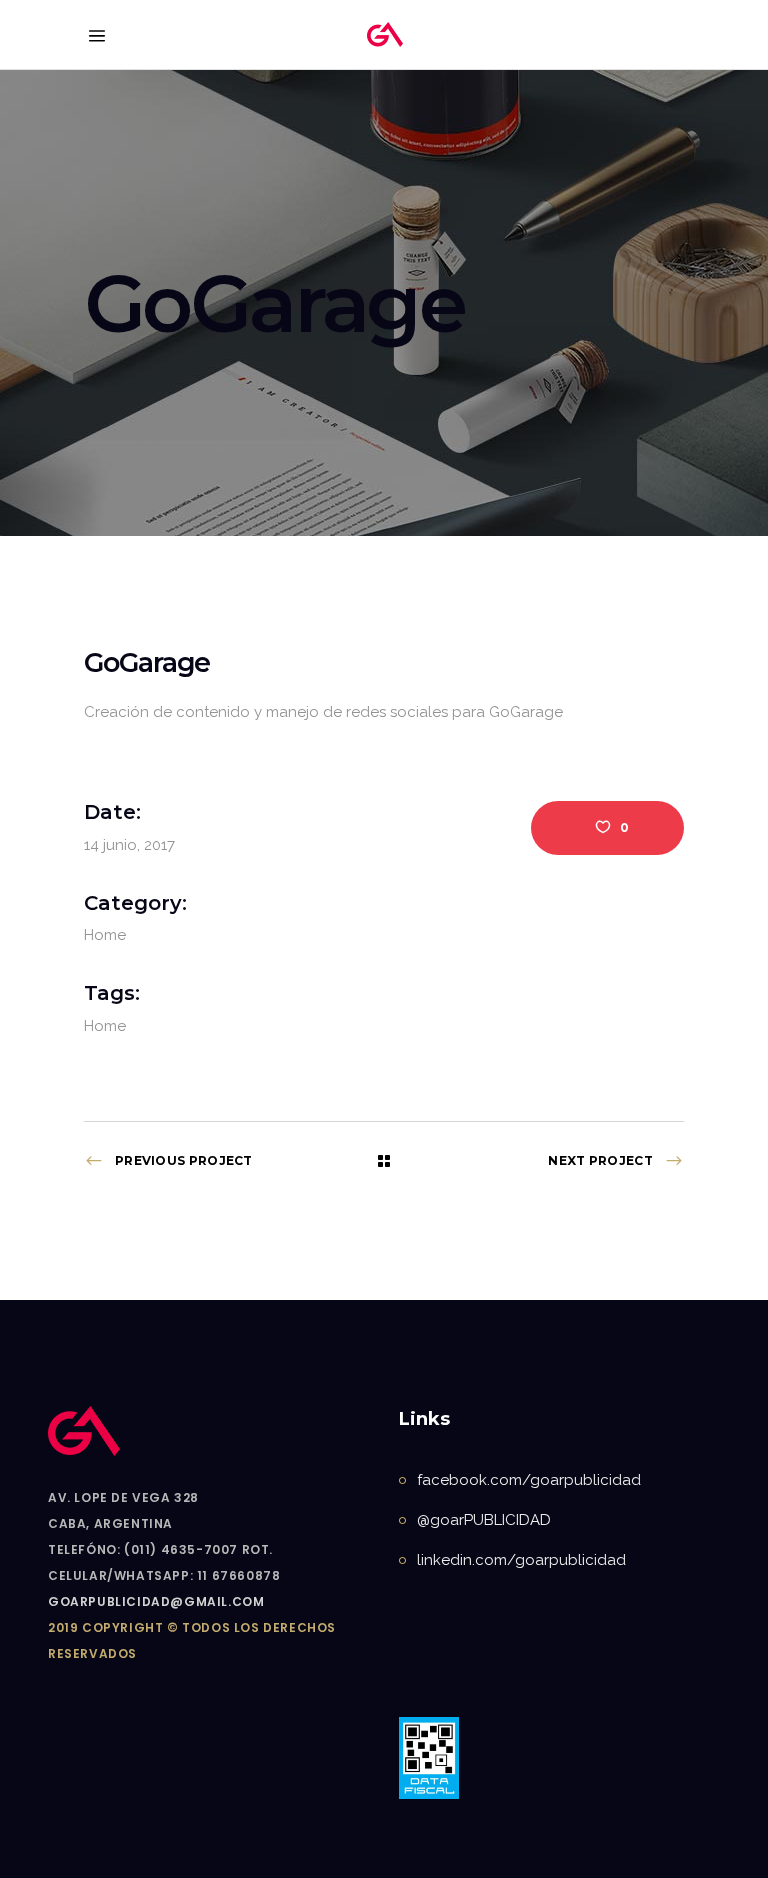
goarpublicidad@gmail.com (156, 1601)
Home (105, 935)
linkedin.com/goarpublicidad (521, 1560)
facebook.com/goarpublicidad (529, 1480)
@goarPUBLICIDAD (484, 1520)
